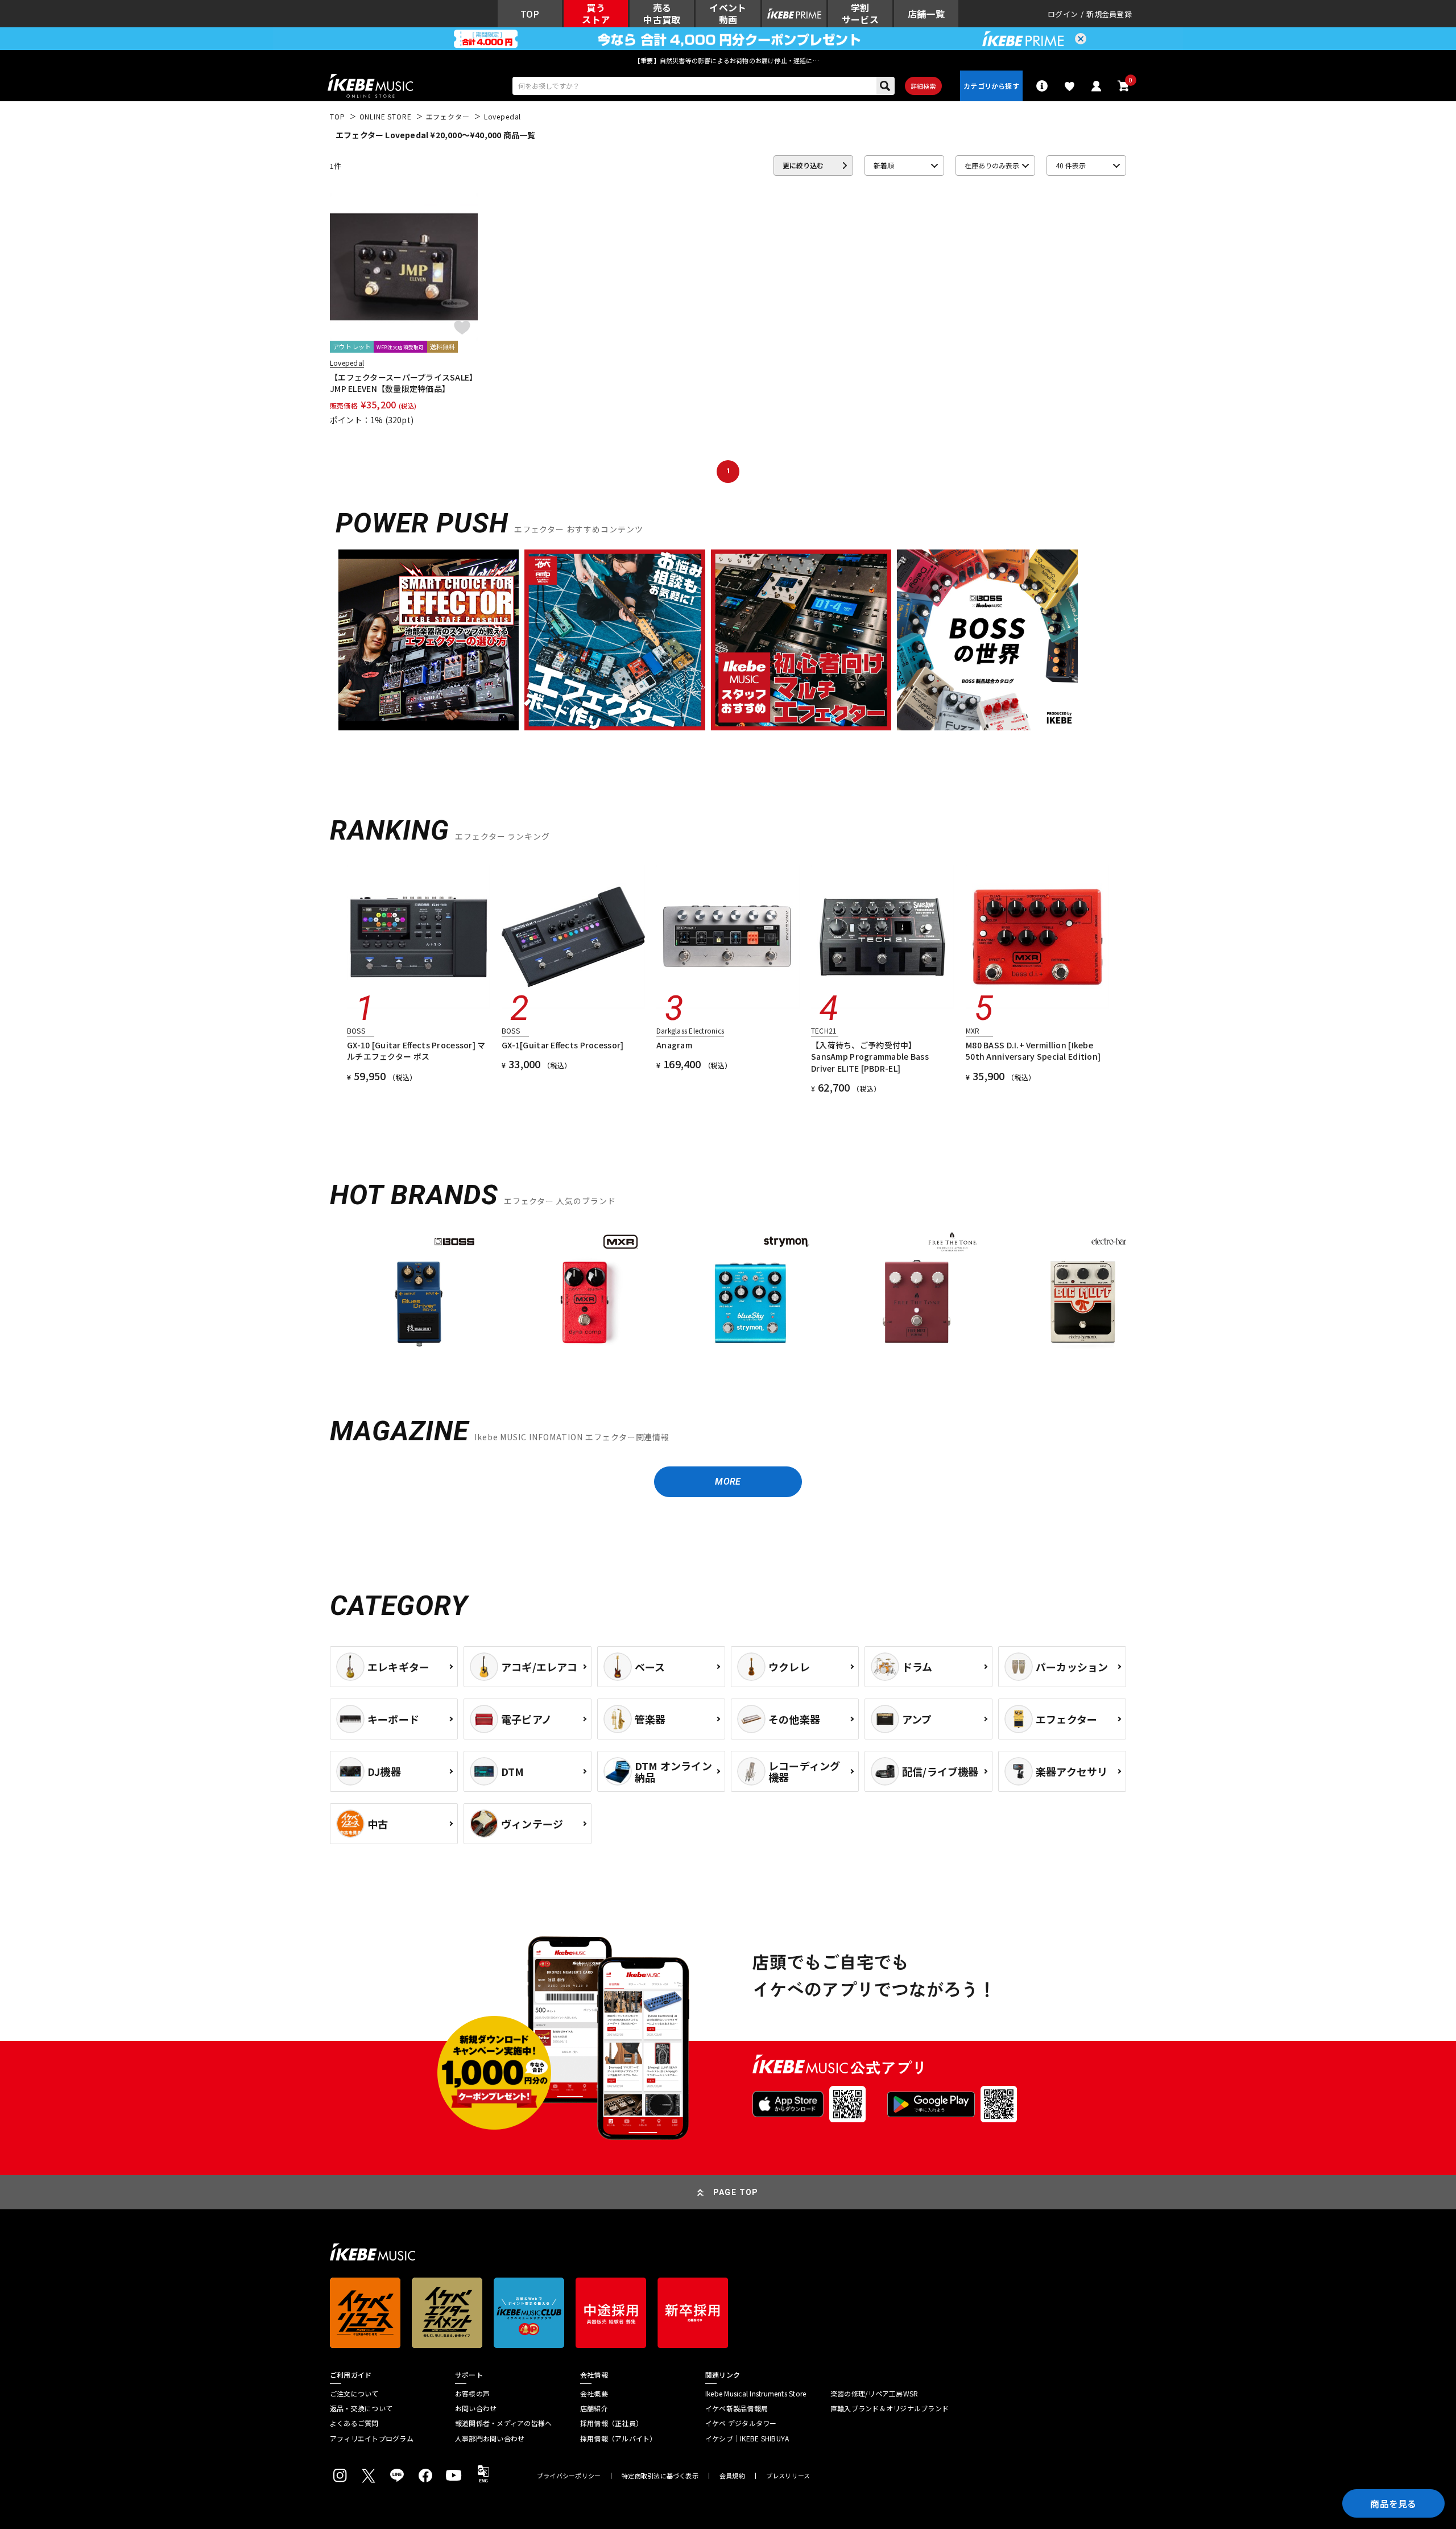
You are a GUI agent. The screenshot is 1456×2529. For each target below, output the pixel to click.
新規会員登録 (1109, 14)
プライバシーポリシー (569, 2476)
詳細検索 (923, 86)
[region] (728, 1297)
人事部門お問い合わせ (490, 2439)
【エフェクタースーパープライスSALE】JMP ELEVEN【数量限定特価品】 (404, 383)
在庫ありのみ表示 (992, 165)
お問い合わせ (476, 2408)
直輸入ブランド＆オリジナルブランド (890, 2408)
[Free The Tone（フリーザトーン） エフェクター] (917, 1292)
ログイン (1063, 14)
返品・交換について (361, 2408)
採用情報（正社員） (611, 2423)
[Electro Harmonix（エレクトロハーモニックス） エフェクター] (1083, 1292)
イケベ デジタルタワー (741, 2423)
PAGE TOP (736, 2192)
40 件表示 (1071, 165)
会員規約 (732, 2476)
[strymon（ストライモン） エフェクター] (751, 1292)
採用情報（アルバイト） (619, 2439)
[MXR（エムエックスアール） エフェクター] (585, 1292)
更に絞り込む (803, 165)
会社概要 (594, 2394)
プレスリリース (788, 2476)
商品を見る (1393, 2503)
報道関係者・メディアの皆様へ (503, 2423)
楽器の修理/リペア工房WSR (874, 2394)
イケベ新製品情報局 (737, 2408)
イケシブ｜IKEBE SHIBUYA (747, 2439)
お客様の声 (472, 2394)
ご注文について (354, 2394)
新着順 (884, 165)
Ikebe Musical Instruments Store (756, 2394)
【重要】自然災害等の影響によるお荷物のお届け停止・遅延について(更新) (728, 60)
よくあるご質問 (354, 2423)
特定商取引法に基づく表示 (660, 2476)
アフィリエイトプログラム (372, 2439)
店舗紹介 (594, 2408)
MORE (728, 1482)
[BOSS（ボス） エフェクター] (419, 1292)
